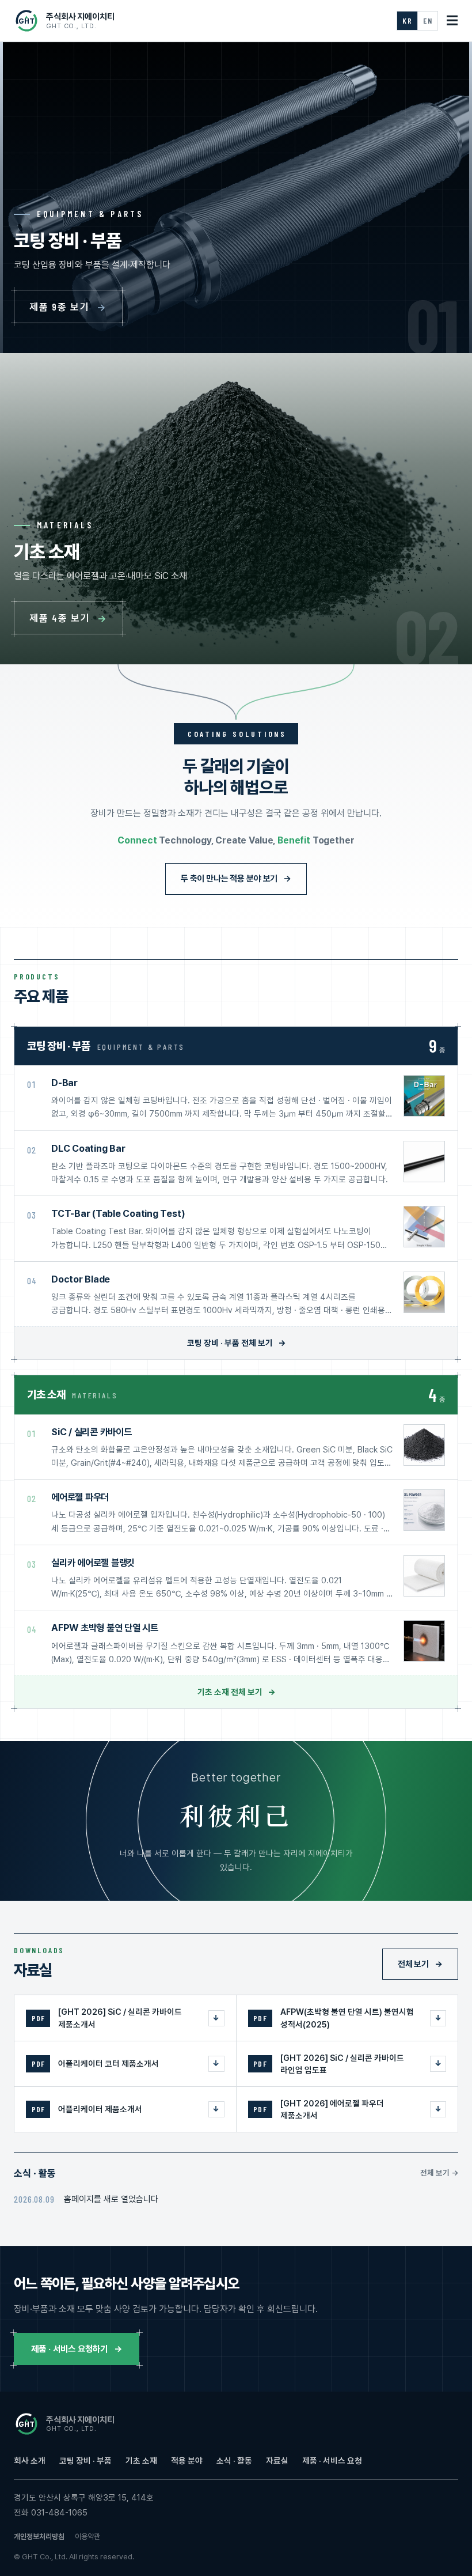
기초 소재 (141, 2460)
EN (428, 20)
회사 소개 (30, 2460)
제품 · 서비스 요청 (332, 2460)
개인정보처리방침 (39, 2537)
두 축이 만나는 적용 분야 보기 (236, 879)
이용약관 (87, 2537)
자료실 (277, 2460)
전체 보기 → (439, 2173)
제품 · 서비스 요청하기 (77, 2349)
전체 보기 (420, 1964)
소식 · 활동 (234, 2460)
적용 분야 (187, 2460)
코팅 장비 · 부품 (85, 2460)
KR (407, 20)
